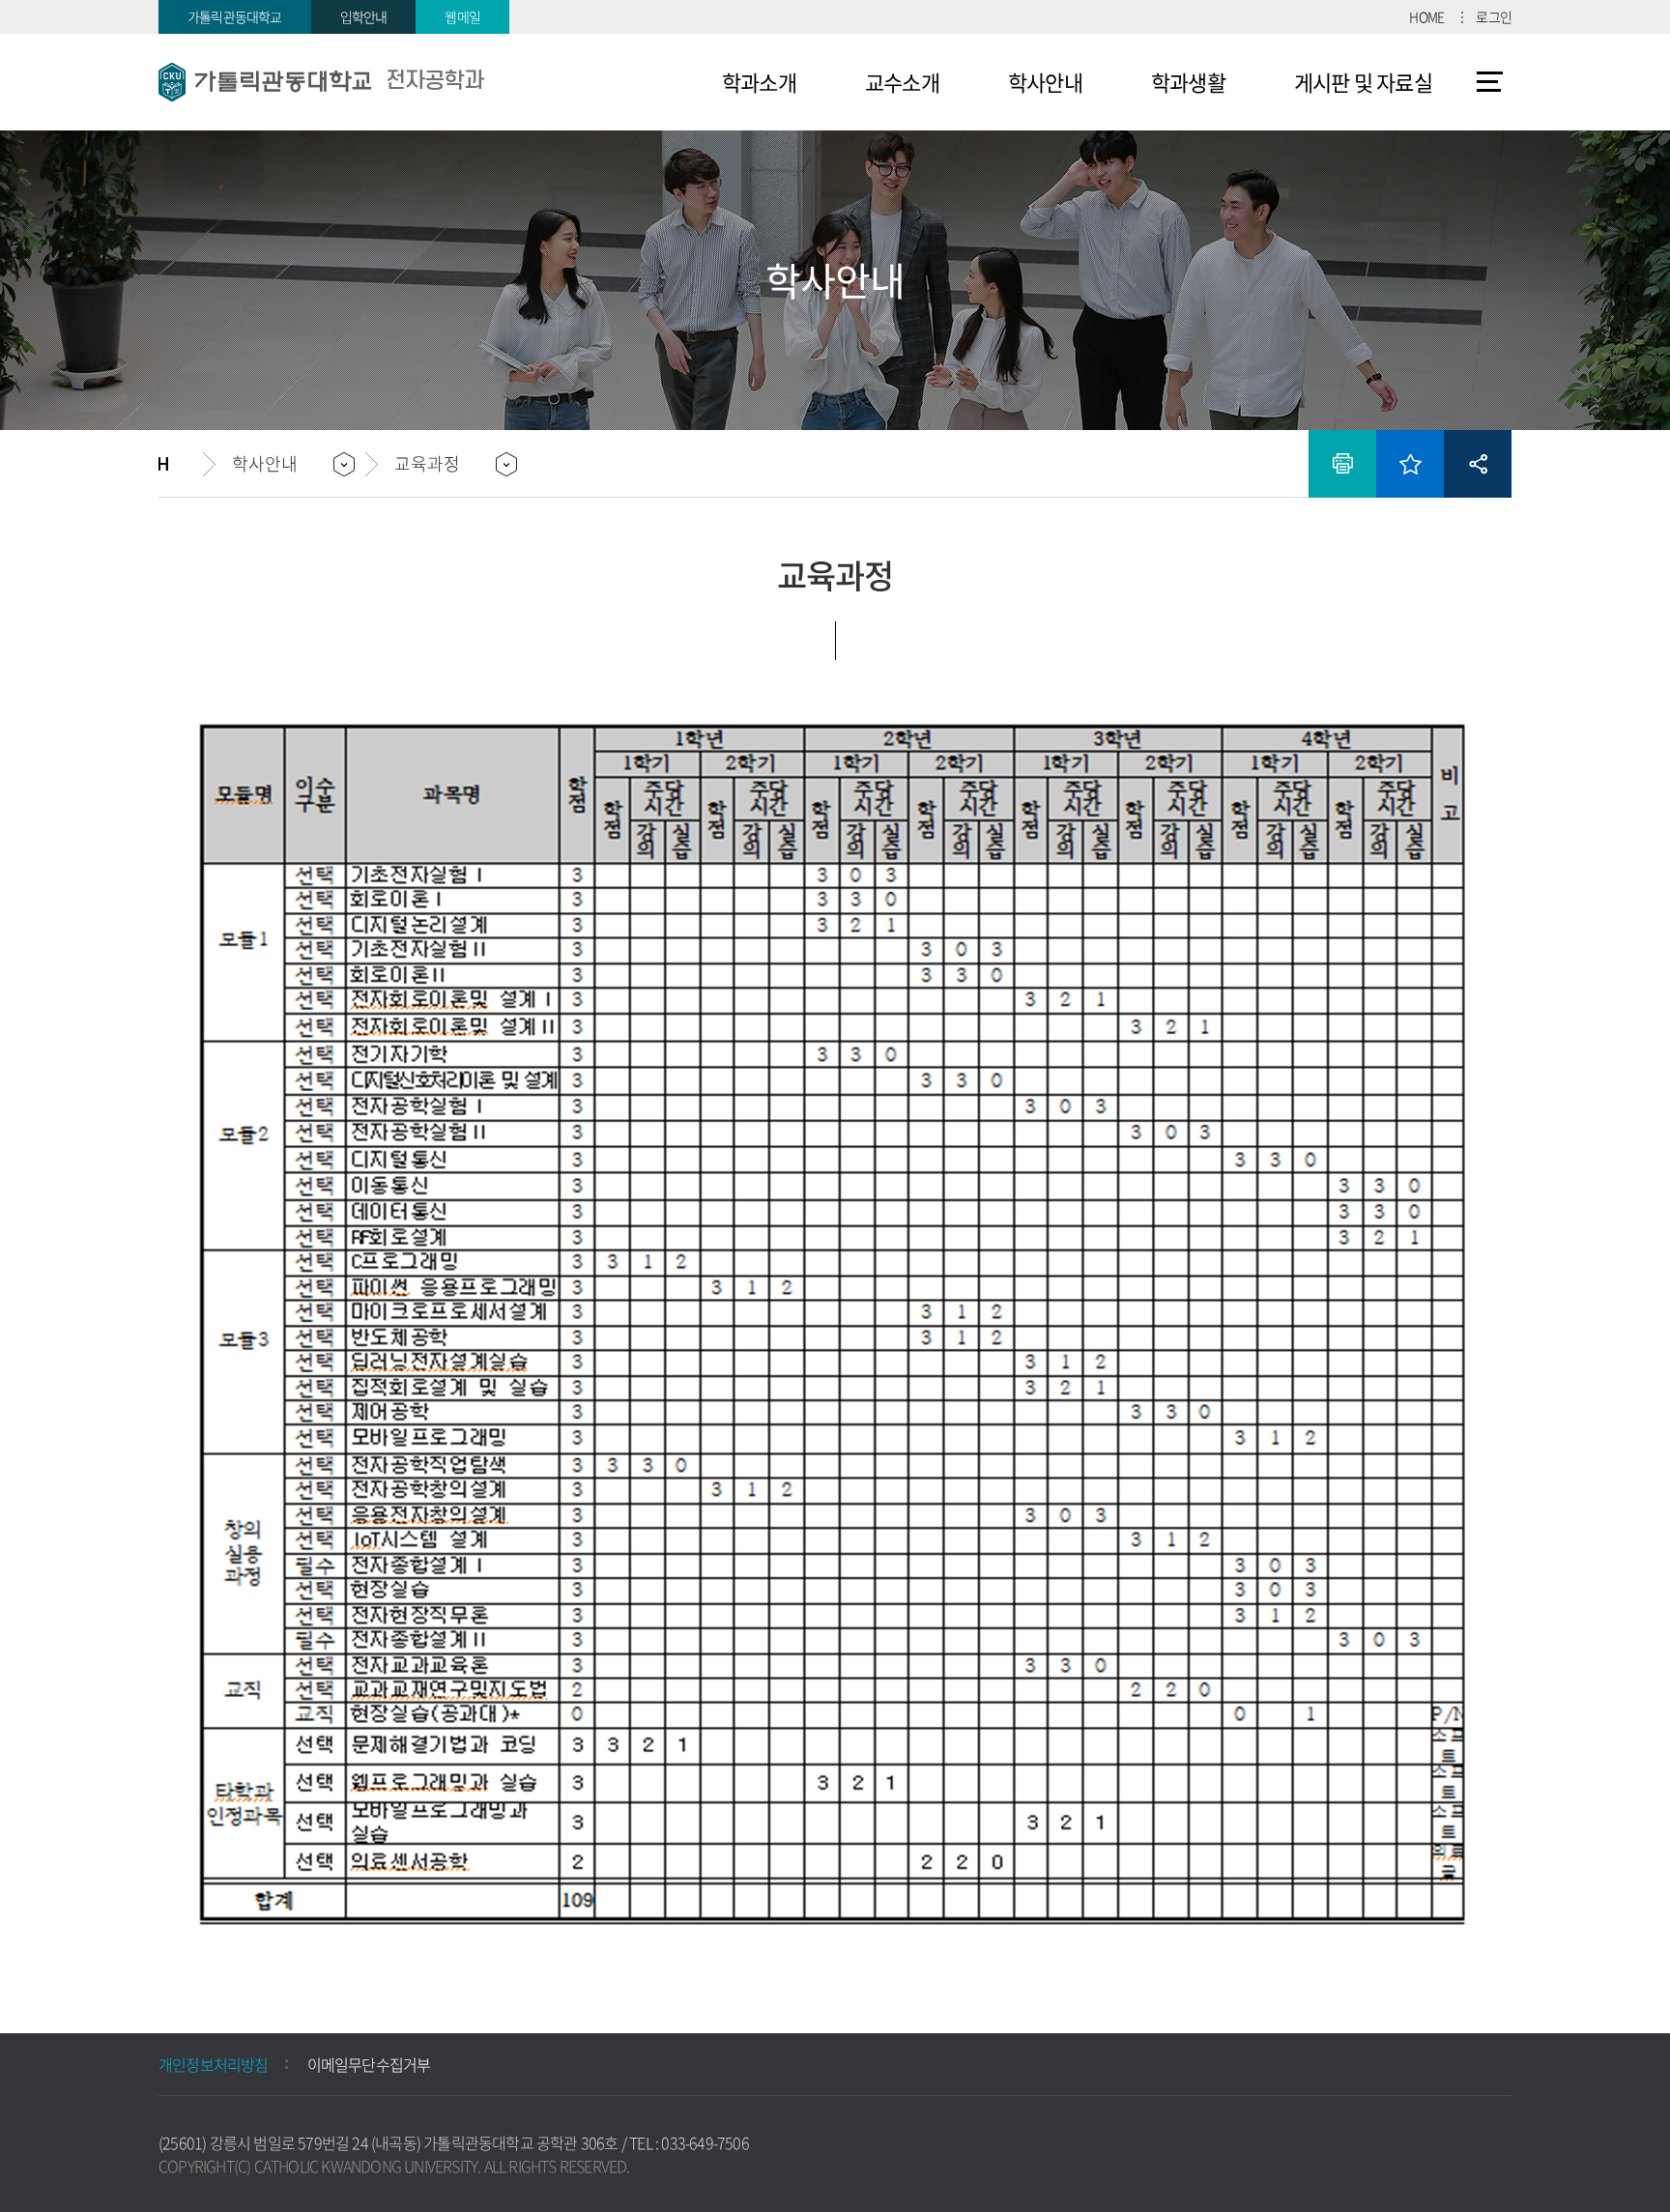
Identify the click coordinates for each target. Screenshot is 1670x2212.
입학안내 (364, 16)
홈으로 (181, 464)
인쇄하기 (1342, 464)
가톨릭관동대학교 (235, 16)
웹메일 (462, 16)
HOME (1426, 16)
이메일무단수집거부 (369, 2064)
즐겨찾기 (1410, 464)
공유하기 (1478, 464)
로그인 (1494, 16)
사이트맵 (1490, 82)
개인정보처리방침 (214, 2064)
